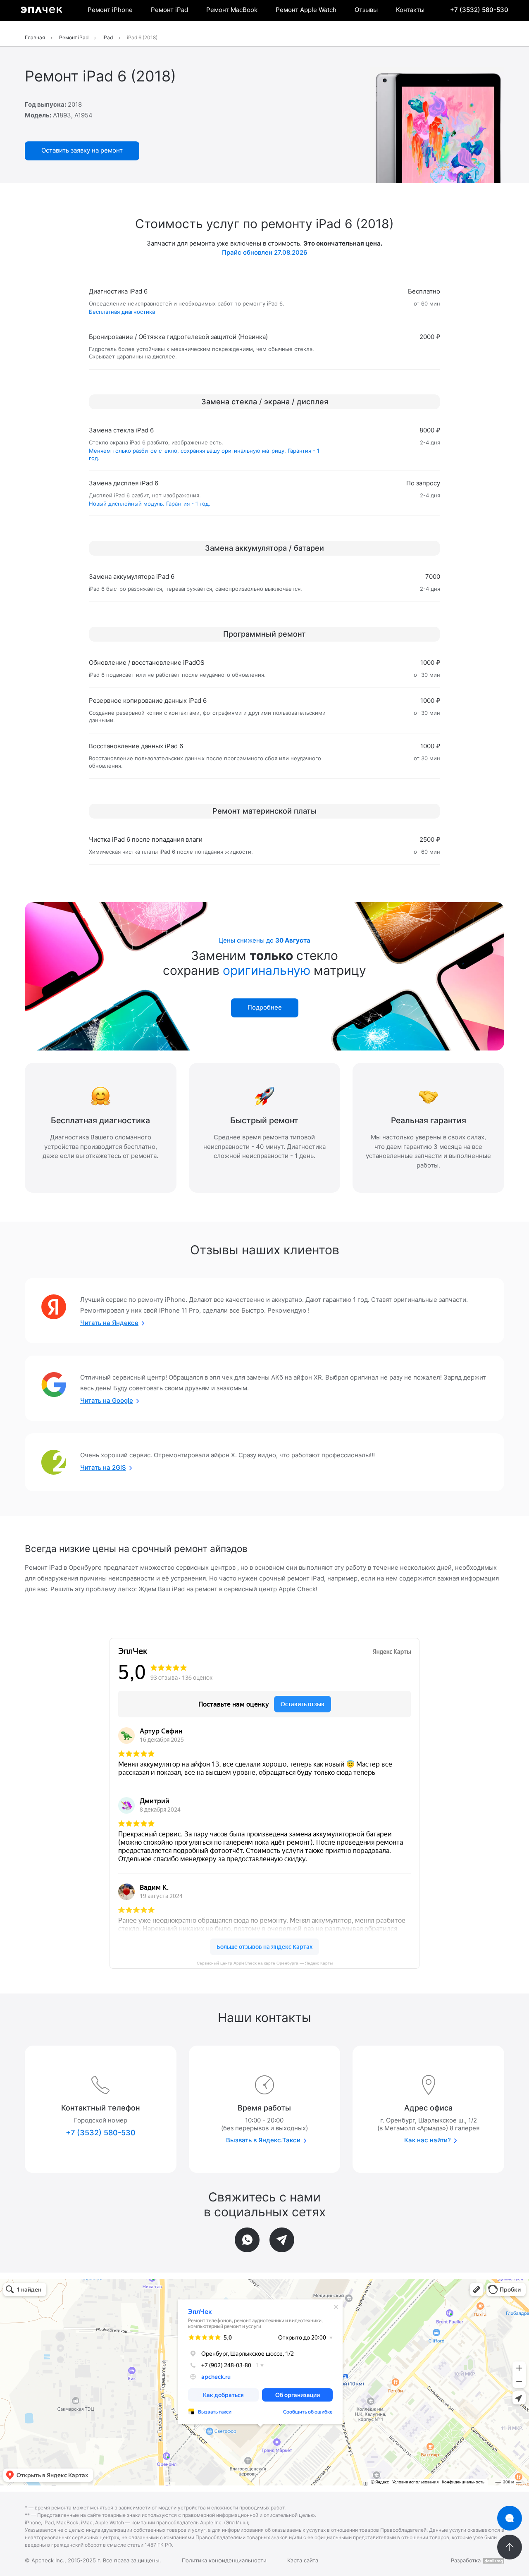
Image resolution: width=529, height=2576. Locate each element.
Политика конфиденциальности (224, 2560)
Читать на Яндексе (109, 1323)
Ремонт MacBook (232, 10)
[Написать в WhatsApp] (247, 2240)
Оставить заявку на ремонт (82, 150)
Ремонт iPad (169, 10)
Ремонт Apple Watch (306, 10)
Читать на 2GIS (103, 1467)
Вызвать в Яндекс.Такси (263, 2140)
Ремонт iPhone (110, 10)
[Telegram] (282, 2240)
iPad (108, 37)
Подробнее (265, 1007)
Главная (35, 37)
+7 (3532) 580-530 (479, 10)
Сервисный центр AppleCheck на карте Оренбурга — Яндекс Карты (265, 1963)
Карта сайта (303, 2560)
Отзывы (366, 10)
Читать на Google (107, 1400)
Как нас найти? (428, 2140)
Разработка (466, 2560)
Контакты (410, 10)
